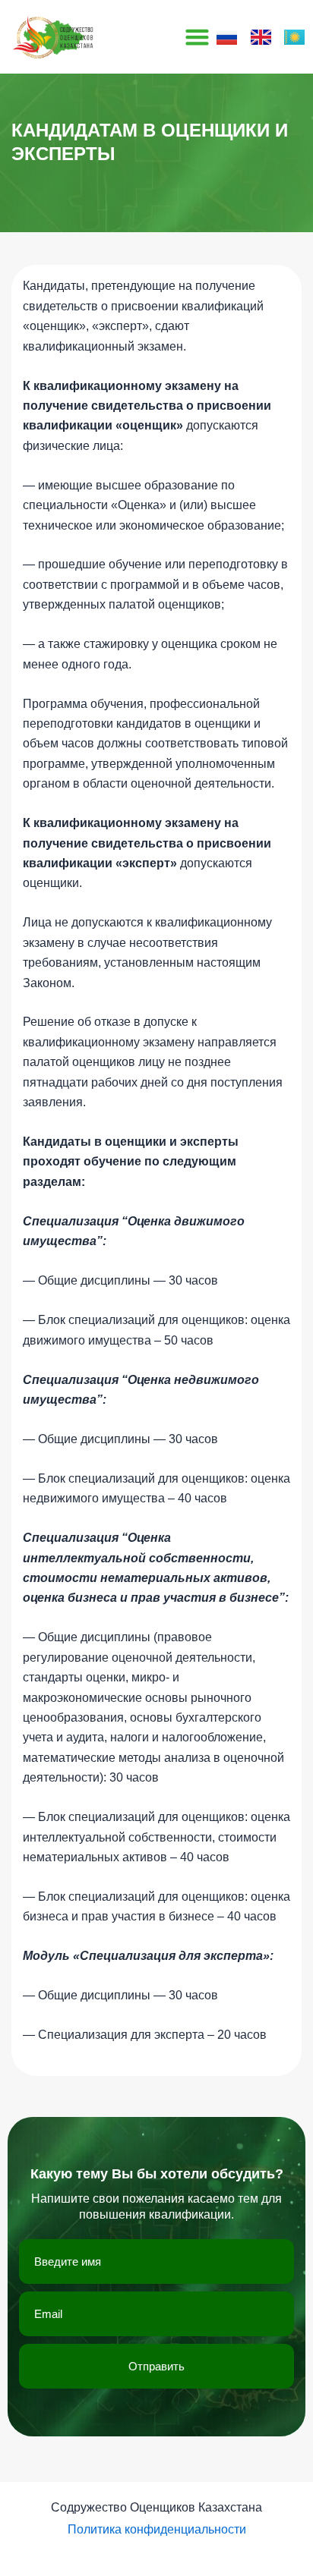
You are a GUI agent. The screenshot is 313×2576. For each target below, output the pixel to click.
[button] (198, 37)
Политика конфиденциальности (157, 2529)
